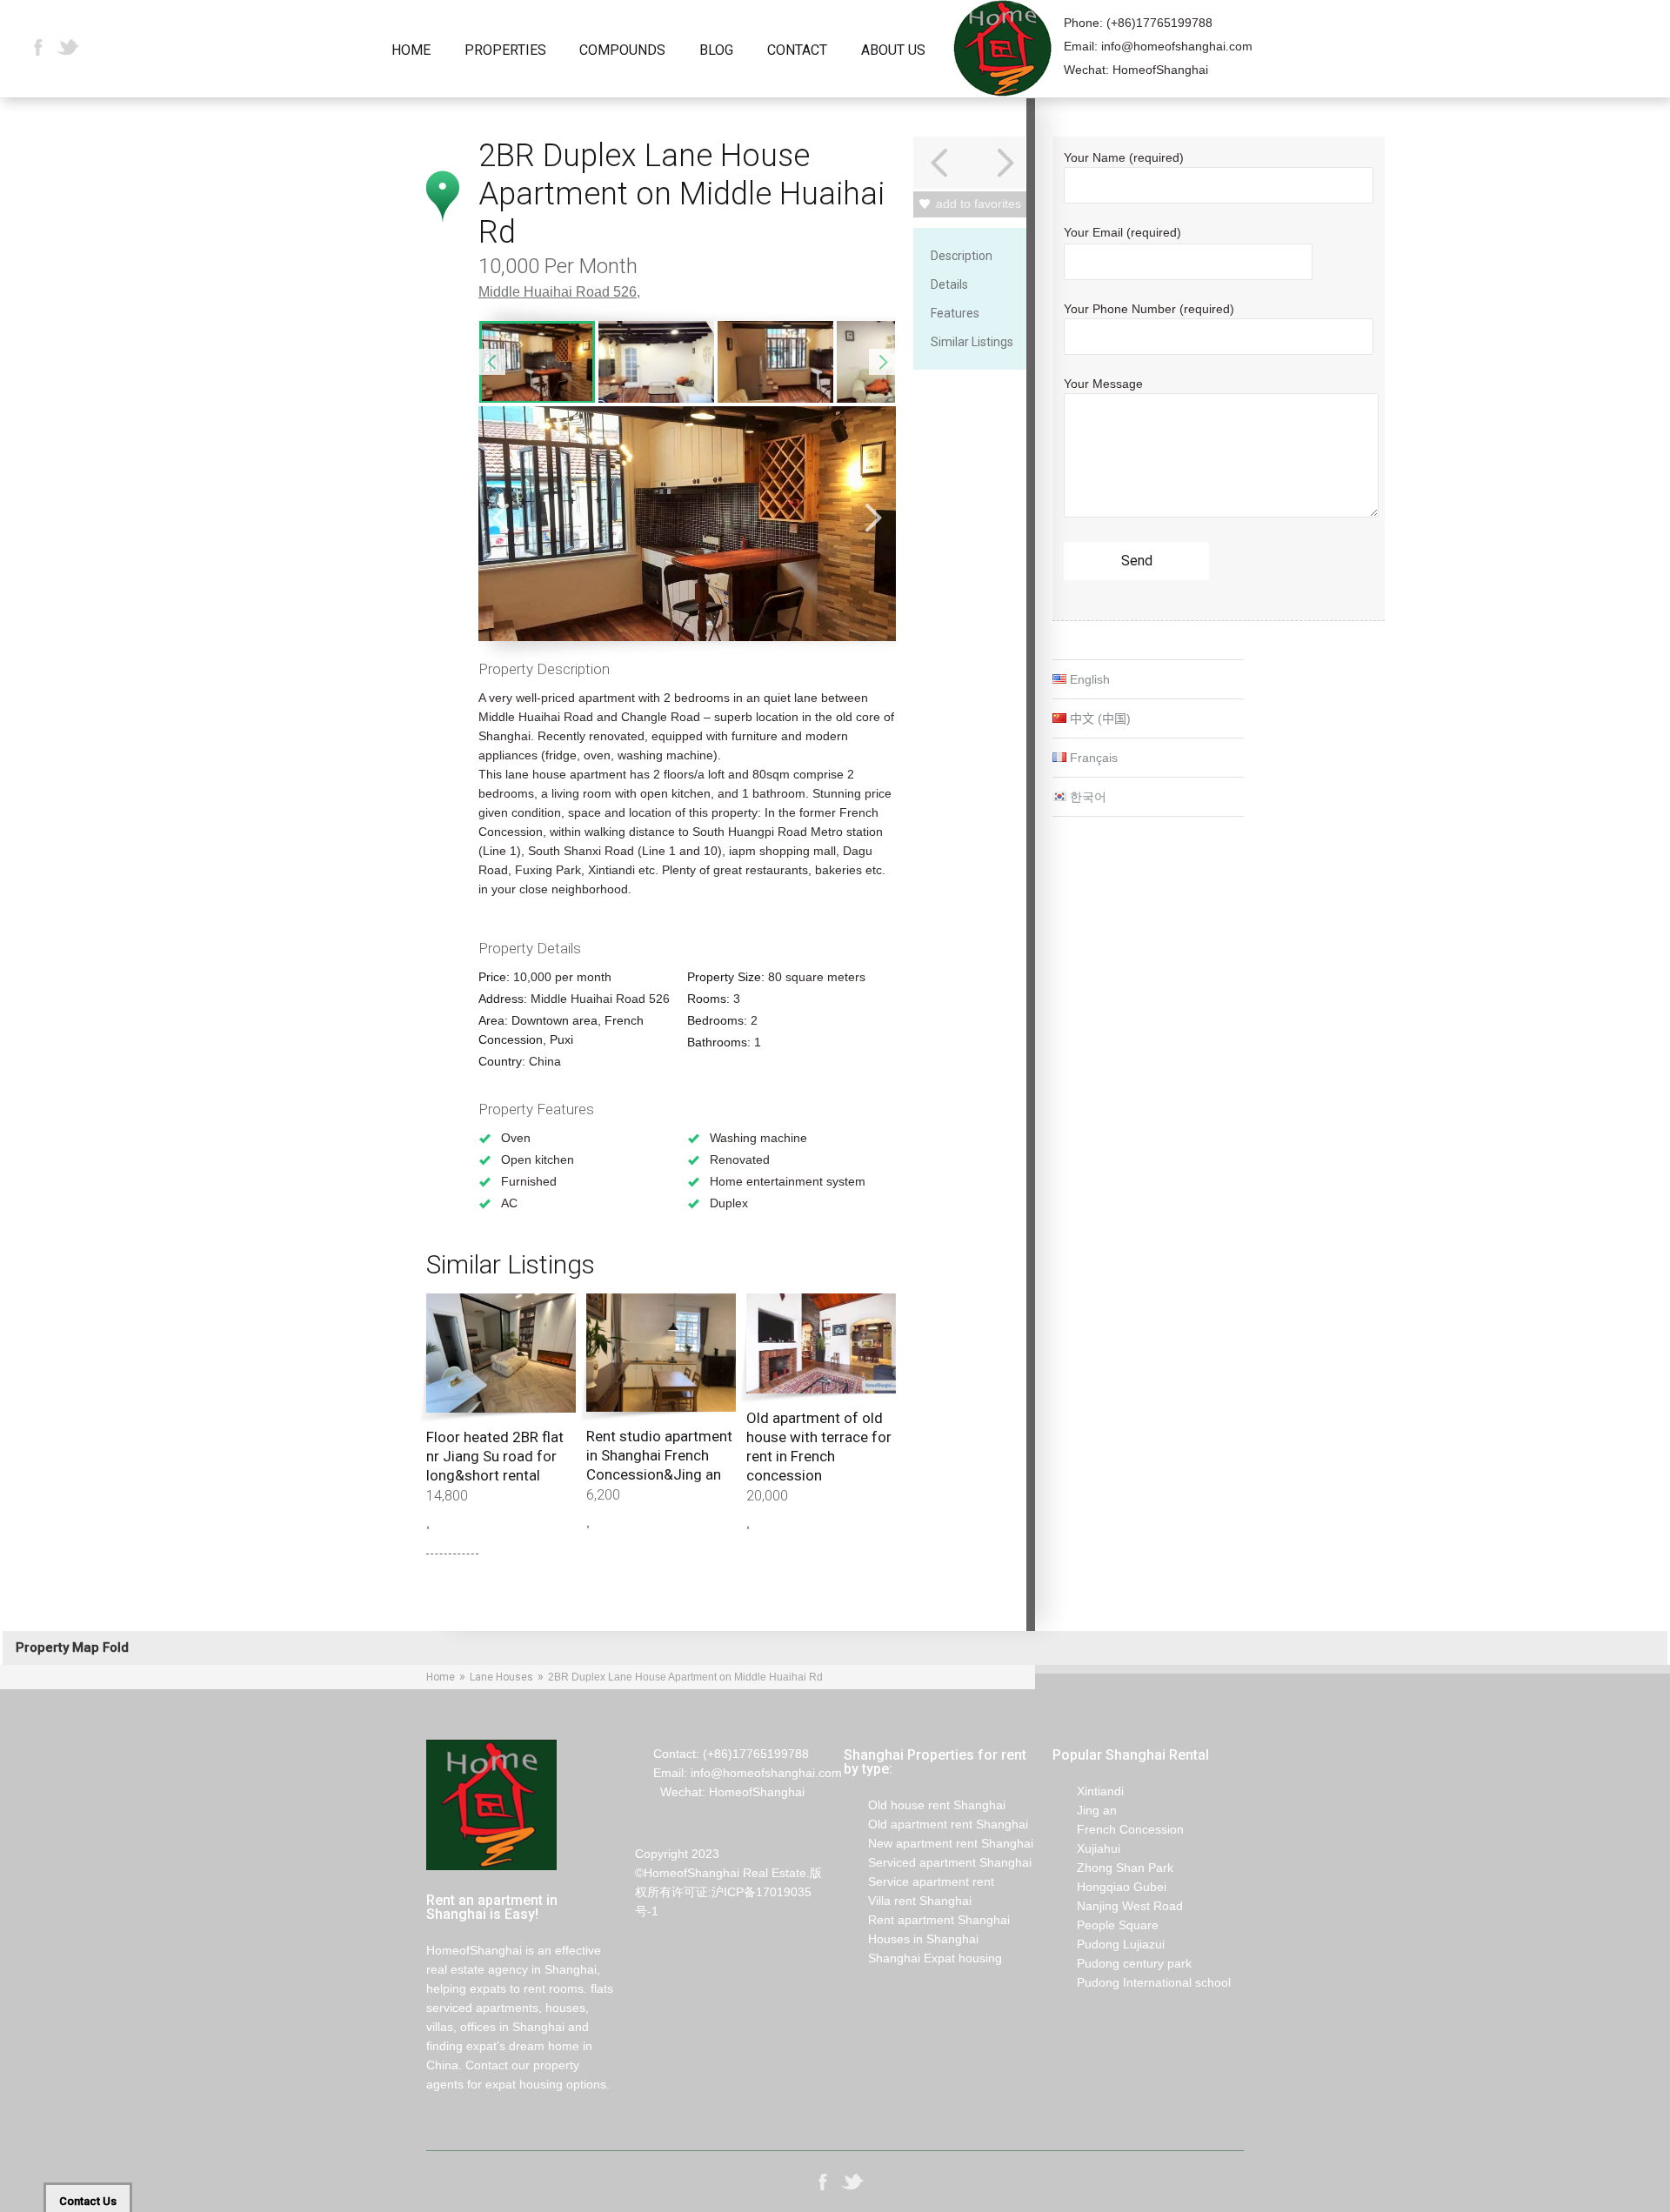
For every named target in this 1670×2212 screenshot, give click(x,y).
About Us (893, 51)
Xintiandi (1088, 1791)
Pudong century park (1122, 1963)
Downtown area (554, 1020)
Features (955, 313)
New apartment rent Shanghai (939, 1843)
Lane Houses (501, 1677)
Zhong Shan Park (1113, 1868)
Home (411, 51)
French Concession (1118, 1829)
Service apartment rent (919, 1881)
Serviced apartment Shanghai (938, 1862)
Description (962, 256)
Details (949, 284)
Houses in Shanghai (911, 1939)
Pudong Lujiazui (1109, 1944)
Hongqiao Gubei (1109, 1887)
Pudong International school (1142, 1982)
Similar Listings (972, 342)
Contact (797, 51)
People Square (1106, 1925)
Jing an (1085, 1810)
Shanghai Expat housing (923, 1958)
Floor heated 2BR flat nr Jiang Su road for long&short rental (495, 1456)
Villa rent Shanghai (908, 1901)
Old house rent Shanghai (925, 1805)
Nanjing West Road (1118, 1906)
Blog (716, 51)
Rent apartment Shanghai (927, 1920)
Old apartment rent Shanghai (936, 1824)
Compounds (622, 51)
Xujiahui (1086, 1848)
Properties (505, 51)
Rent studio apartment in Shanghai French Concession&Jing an (659, 1455)
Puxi (561, 1039)
